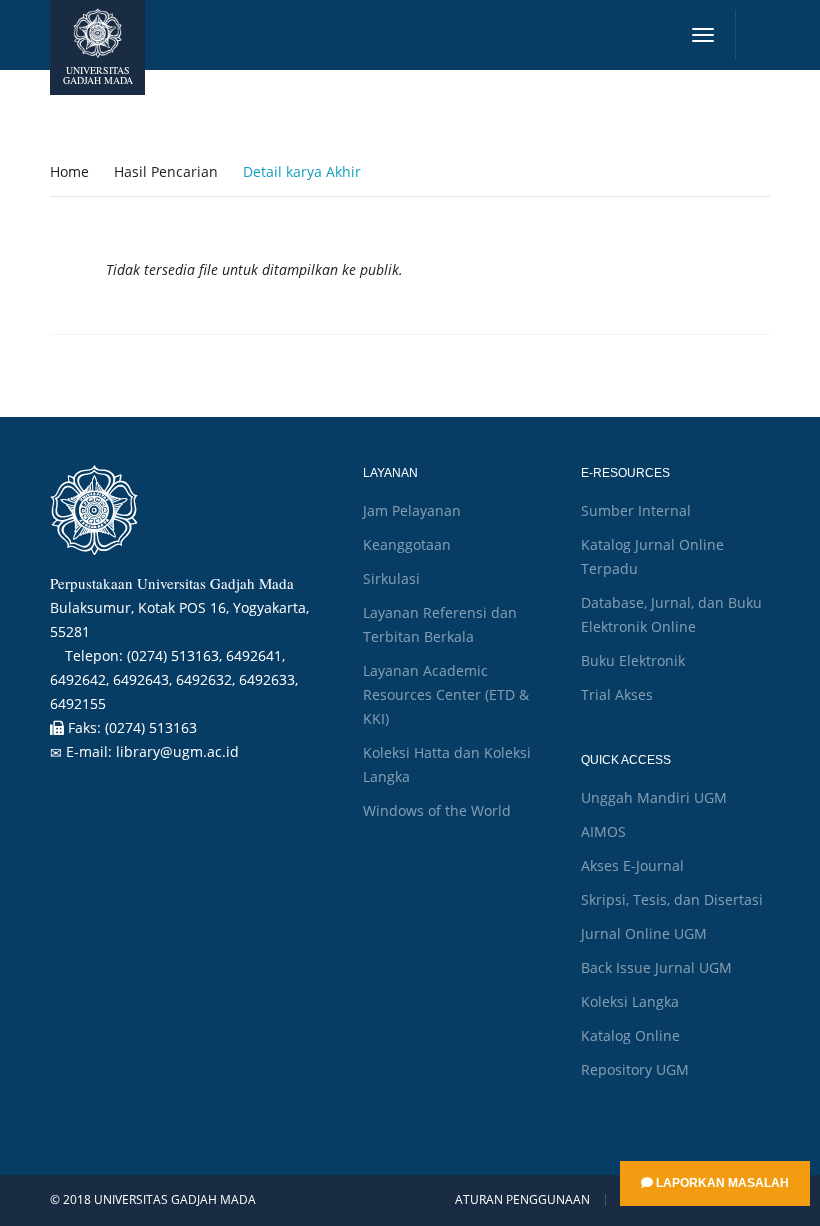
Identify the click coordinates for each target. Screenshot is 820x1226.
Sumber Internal (636, 510)
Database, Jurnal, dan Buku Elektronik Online (671, 614)
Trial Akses (617, 694)
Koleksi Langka (630, 1001)
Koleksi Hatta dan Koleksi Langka (447, 764)
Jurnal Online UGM (644, 933)
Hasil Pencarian (166, 171)
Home (69, 171)
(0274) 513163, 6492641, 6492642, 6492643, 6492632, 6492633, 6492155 (174, 679)
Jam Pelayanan (412, 510)
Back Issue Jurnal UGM (656, 967)
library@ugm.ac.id (177, 751)
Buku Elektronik (633, 660)
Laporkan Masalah (721, 1183)
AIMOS (603, 831)
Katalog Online (630, 1035)
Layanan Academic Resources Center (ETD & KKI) (446, 694)
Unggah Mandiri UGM (654, 797)
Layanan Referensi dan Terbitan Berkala (440, 624)
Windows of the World (437, 810)
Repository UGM (635, 1069)
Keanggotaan (407, 544)
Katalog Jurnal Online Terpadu (652, 556)
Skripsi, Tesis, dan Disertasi (672, 899)
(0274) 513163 (151, 727)
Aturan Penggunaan (522, 1200)
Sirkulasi (391, 578)
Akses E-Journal (632, 865)
